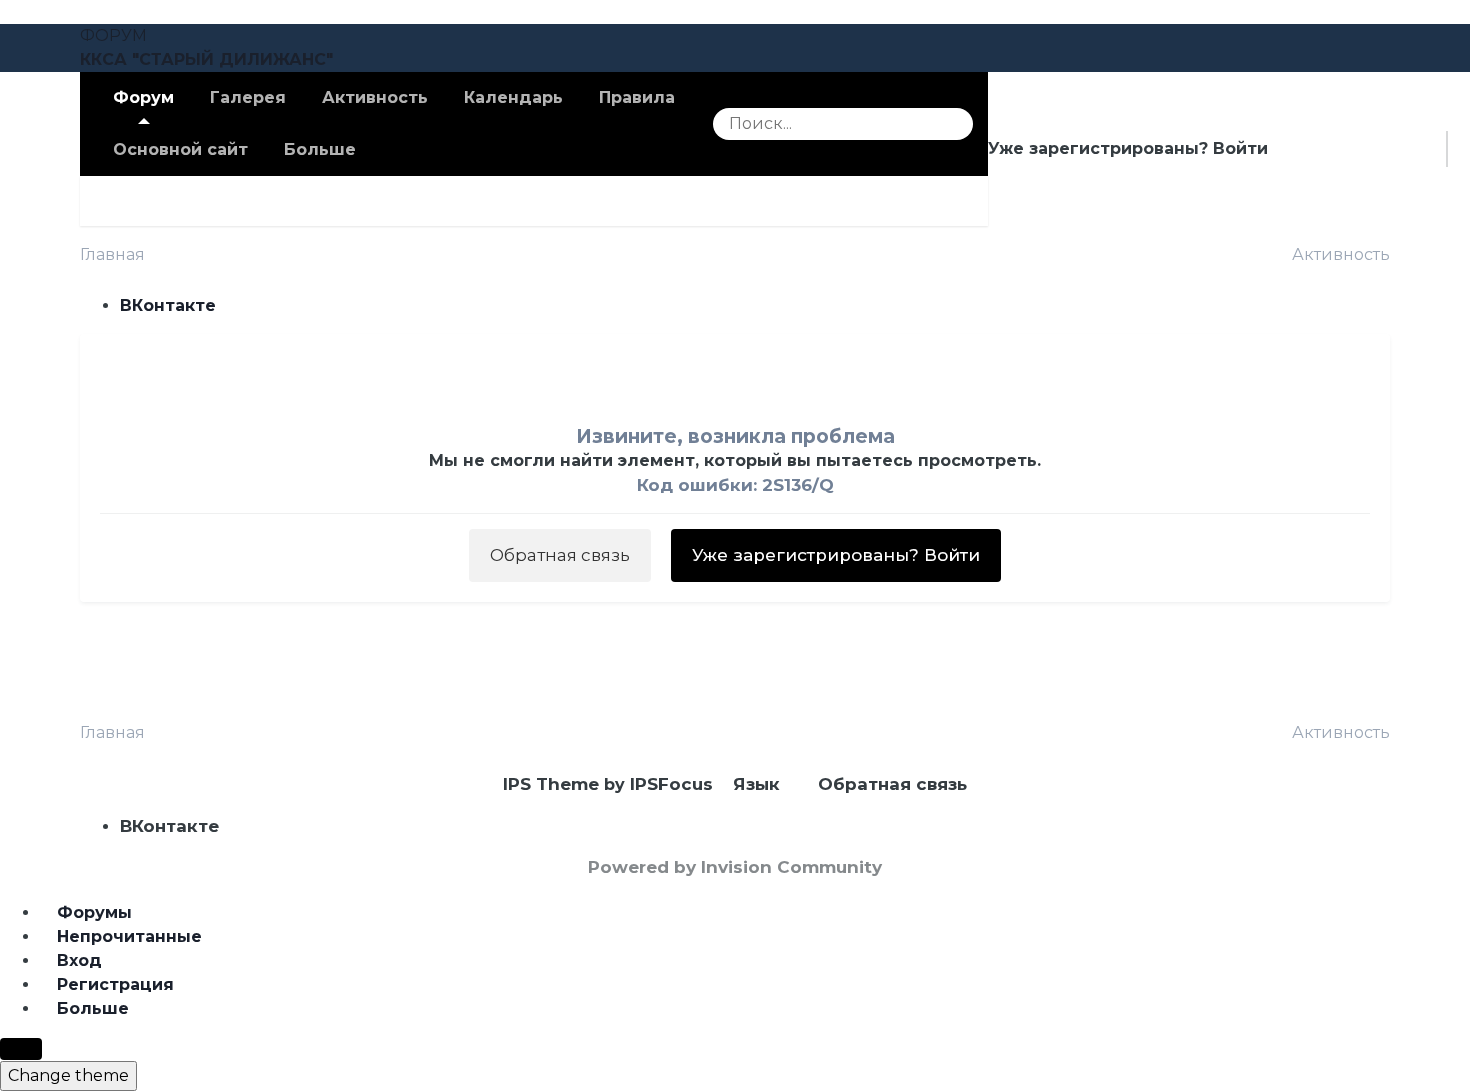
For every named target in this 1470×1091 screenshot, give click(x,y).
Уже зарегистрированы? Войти (1133, 148)
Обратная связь (560, 555)
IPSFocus (671, 784)
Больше (320, 149)
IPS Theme (551, 784)
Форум (143, 97)
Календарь (513, 97)
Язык (759, 784)
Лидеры (692, 200)
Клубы (127, 200)
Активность (375, 97)
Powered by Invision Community (735, 867)
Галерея (248, 97)
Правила (637, 97)
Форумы (229, 200)
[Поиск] (951, 124)
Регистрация (1367, 148)
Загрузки (343, 200)
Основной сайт (180, 149)
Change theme (68, 1075)
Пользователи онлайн (520, 200)
